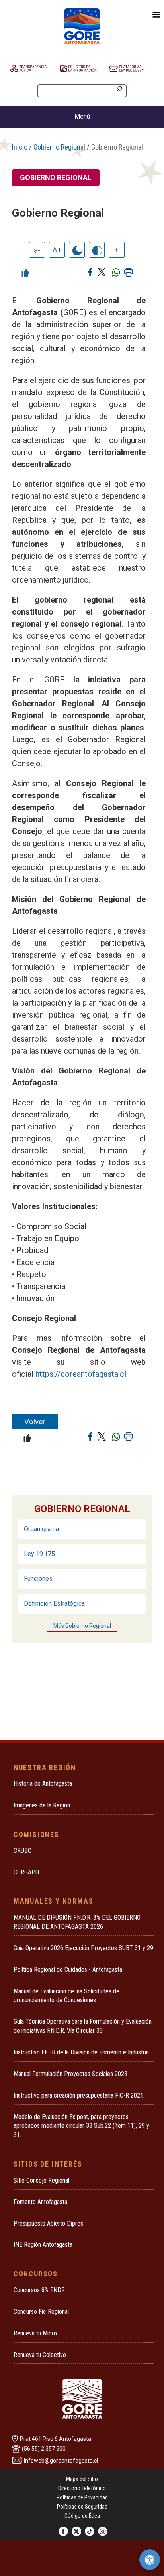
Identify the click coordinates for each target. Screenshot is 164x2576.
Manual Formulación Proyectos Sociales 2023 (70, 2074)
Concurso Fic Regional (41, 2312)
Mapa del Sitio (82, 2479)
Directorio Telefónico (82, 2488)
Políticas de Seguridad (82, 2507)
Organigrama (41, 1529)
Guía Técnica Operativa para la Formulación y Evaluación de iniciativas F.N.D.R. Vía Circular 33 (83, 2026)
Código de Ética (82, 2516)
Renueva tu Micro (35, 2333)
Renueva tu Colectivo (40, 2355)
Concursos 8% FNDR (39, 2290)
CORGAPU (26, 1872)
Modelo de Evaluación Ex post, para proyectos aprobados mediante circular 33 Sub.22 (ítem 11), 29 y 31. (81, 2126)
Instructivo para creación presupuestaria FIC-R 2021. (79, 2095)
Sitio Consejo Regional (41, 2180)
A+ (57, 250)
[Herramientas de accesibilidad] (150, 2560)
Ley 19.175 (39, 1554)
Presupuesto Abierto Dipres (48, 2223)
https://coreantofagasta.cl (81, 1374)
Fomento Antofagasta (40, 2202)
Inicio (20, 147)
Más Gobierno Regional (82, 1626)
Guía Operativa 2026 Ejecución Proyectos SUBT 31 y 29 (83, 1948)
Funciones (38, 1579)
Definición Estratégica (54, 1604)
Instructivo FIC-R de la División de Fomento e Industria (81, 2052)
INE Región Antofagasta (43, 2245)
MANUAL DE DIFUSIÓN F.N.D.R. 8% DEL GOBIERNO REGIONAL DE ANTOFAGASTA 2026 (77, 1922)
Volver (35, 1422)
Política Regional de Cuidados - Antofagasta (68, 1970)
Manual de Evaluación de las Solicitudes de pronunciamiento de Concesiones (66, 1996)
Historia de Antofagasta (43, 1784)
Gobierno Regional (59, 147)
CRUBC (22, 1851)
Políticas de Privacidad (82, 2497)
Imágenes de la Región (42, 1805)
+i (117, 250)
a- (37, 250)
